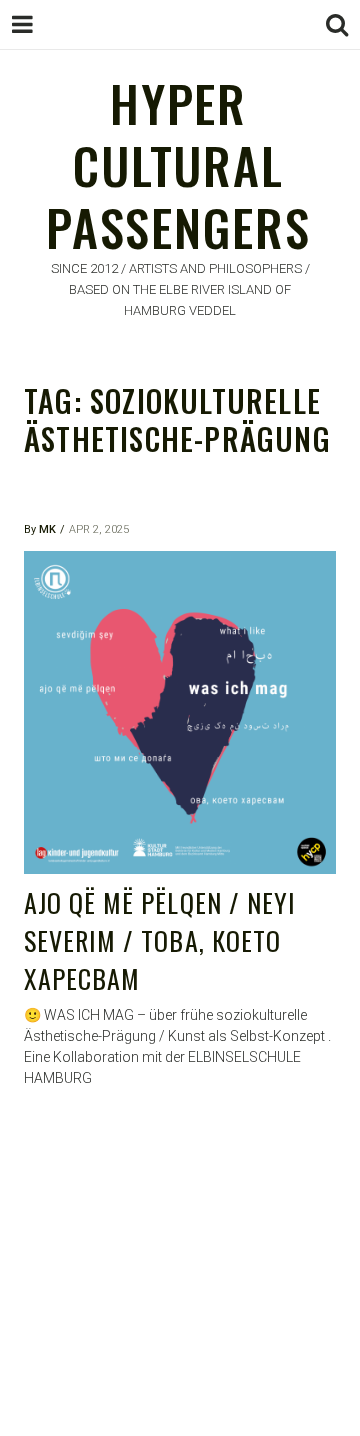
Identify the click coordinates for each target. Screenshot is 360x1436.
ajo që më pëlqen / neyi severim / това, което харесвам (160, 940)
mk (47, 529)
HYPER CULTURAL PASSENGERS (178, 164)
